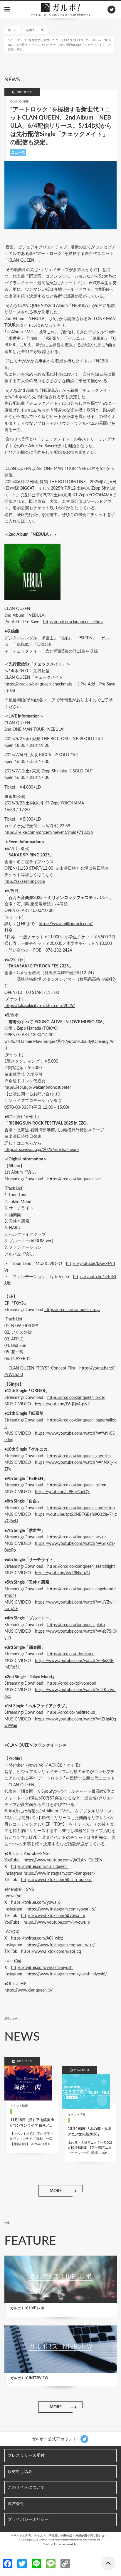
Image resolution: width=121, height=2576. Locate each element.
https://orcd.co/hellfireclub (71, 1713)
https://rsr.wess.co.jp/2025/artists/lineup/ (42, 1150)
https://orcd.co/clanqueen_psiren (77, 1485)
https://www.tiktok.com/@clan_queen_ (56, 1880)
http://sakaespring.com (25, 882)
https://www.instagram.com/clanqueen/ (59, 1873)
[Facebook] (8, 2563)
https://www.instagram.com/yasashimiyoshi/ (67, 1974)
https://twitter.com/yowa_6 (36, 1903)
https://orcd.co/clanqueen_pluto (76, 1625)
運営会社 (16, 2504)
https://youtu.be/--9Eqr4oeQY (62, 1492)
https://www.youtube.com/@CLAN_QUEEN (63, 1860)
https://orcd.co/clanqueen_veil (74, 1179)
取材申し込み (20, 2472)
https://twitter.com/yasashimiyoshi (42, 1968)
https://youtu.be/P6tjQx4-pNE (62, 1404)
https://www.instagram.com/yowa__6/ (61, 1909)
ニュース (18, 152)
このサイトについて (26, 2488)
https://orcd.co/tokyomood (72, 1683)
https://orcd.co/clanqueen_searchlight (81, 1567)
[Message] (51, 2563)
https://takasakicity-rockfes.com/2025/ (40, 1006)
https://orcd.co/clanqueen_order (76, 1398)
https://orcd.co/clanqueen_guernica (79, 1456)
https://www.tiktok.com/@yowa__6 (53, 1916)
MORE (56, 2191)
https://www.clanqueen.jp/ (28, 1990)
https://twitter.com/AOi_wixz (37, 1938)
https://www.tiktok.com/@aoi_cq (51, 1952)
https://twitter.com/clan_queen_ (40, 1867)
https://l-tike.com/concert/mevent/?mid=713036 (49, 833)
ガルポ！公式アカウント (55, 2439)
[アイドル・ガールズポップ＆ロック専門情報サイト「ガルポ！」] (60, 7)
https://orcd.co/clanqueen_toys (72, 1310)
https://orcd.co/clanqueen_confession (81, 1508)
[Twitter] (22, 2563)
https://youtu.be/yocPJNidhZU (63, 1573)
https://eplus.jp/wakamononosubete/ (38, 1088)
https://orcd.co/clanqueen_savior (77, 1537)
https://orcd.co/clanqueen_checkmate (38, 684)
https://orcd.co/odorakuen (71, 1654)
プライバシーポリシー (28, 2520)
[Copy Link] (65, 2563)
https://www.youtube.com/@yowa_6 (57, 1923)
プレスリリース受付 (26, 2456)
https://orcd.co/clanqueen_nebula (73, 622)
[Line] (36, 2563)
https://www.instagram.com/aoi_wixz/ (61, 1945)
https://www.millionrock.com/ (66, 924)
